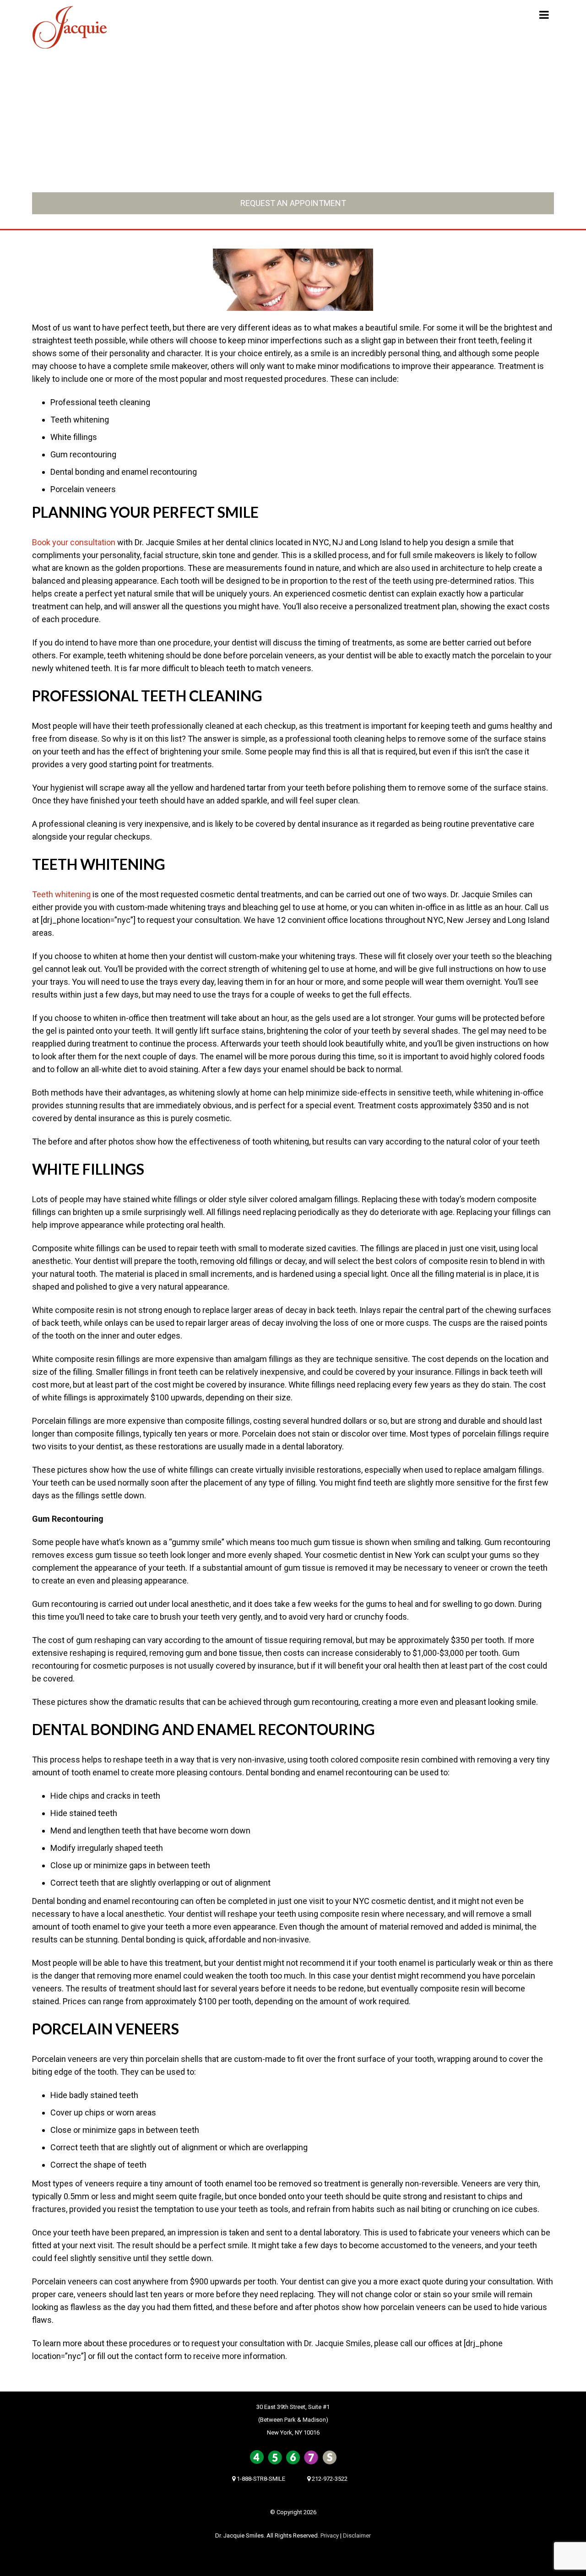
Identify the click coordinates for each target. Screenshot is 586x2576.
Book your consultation (74, 542)
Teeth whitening (61, 894)
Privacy (330, 2535)
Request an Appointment (293, 203)
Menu (519, 16)
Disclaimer (357, 2535)
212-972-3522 (423, 176)
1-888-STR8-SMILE (155, 176)
